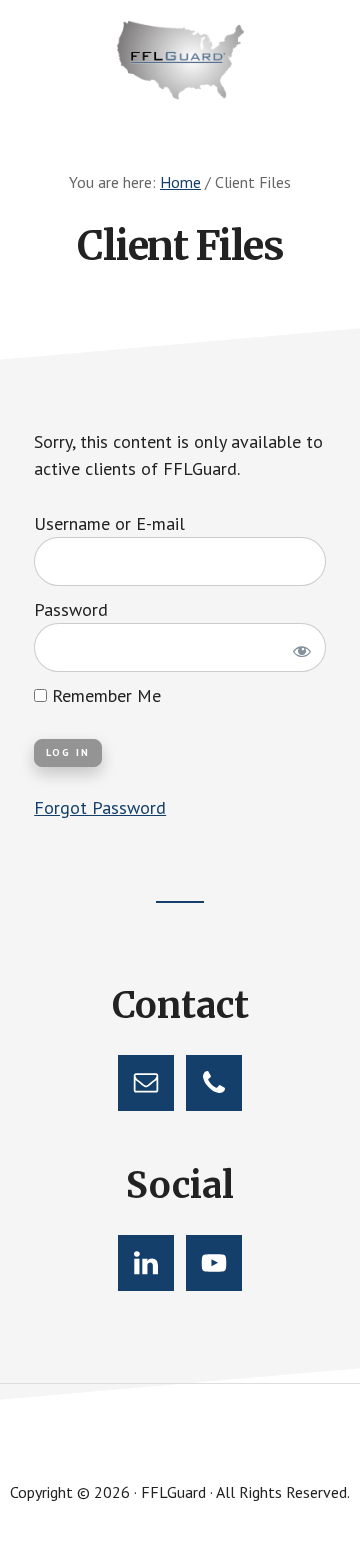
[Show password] (298, 647)
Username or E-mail (109, 523)
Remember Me (104, 695)
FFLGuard (180, 60)
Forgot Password (100, 807)
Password (71, 609)
